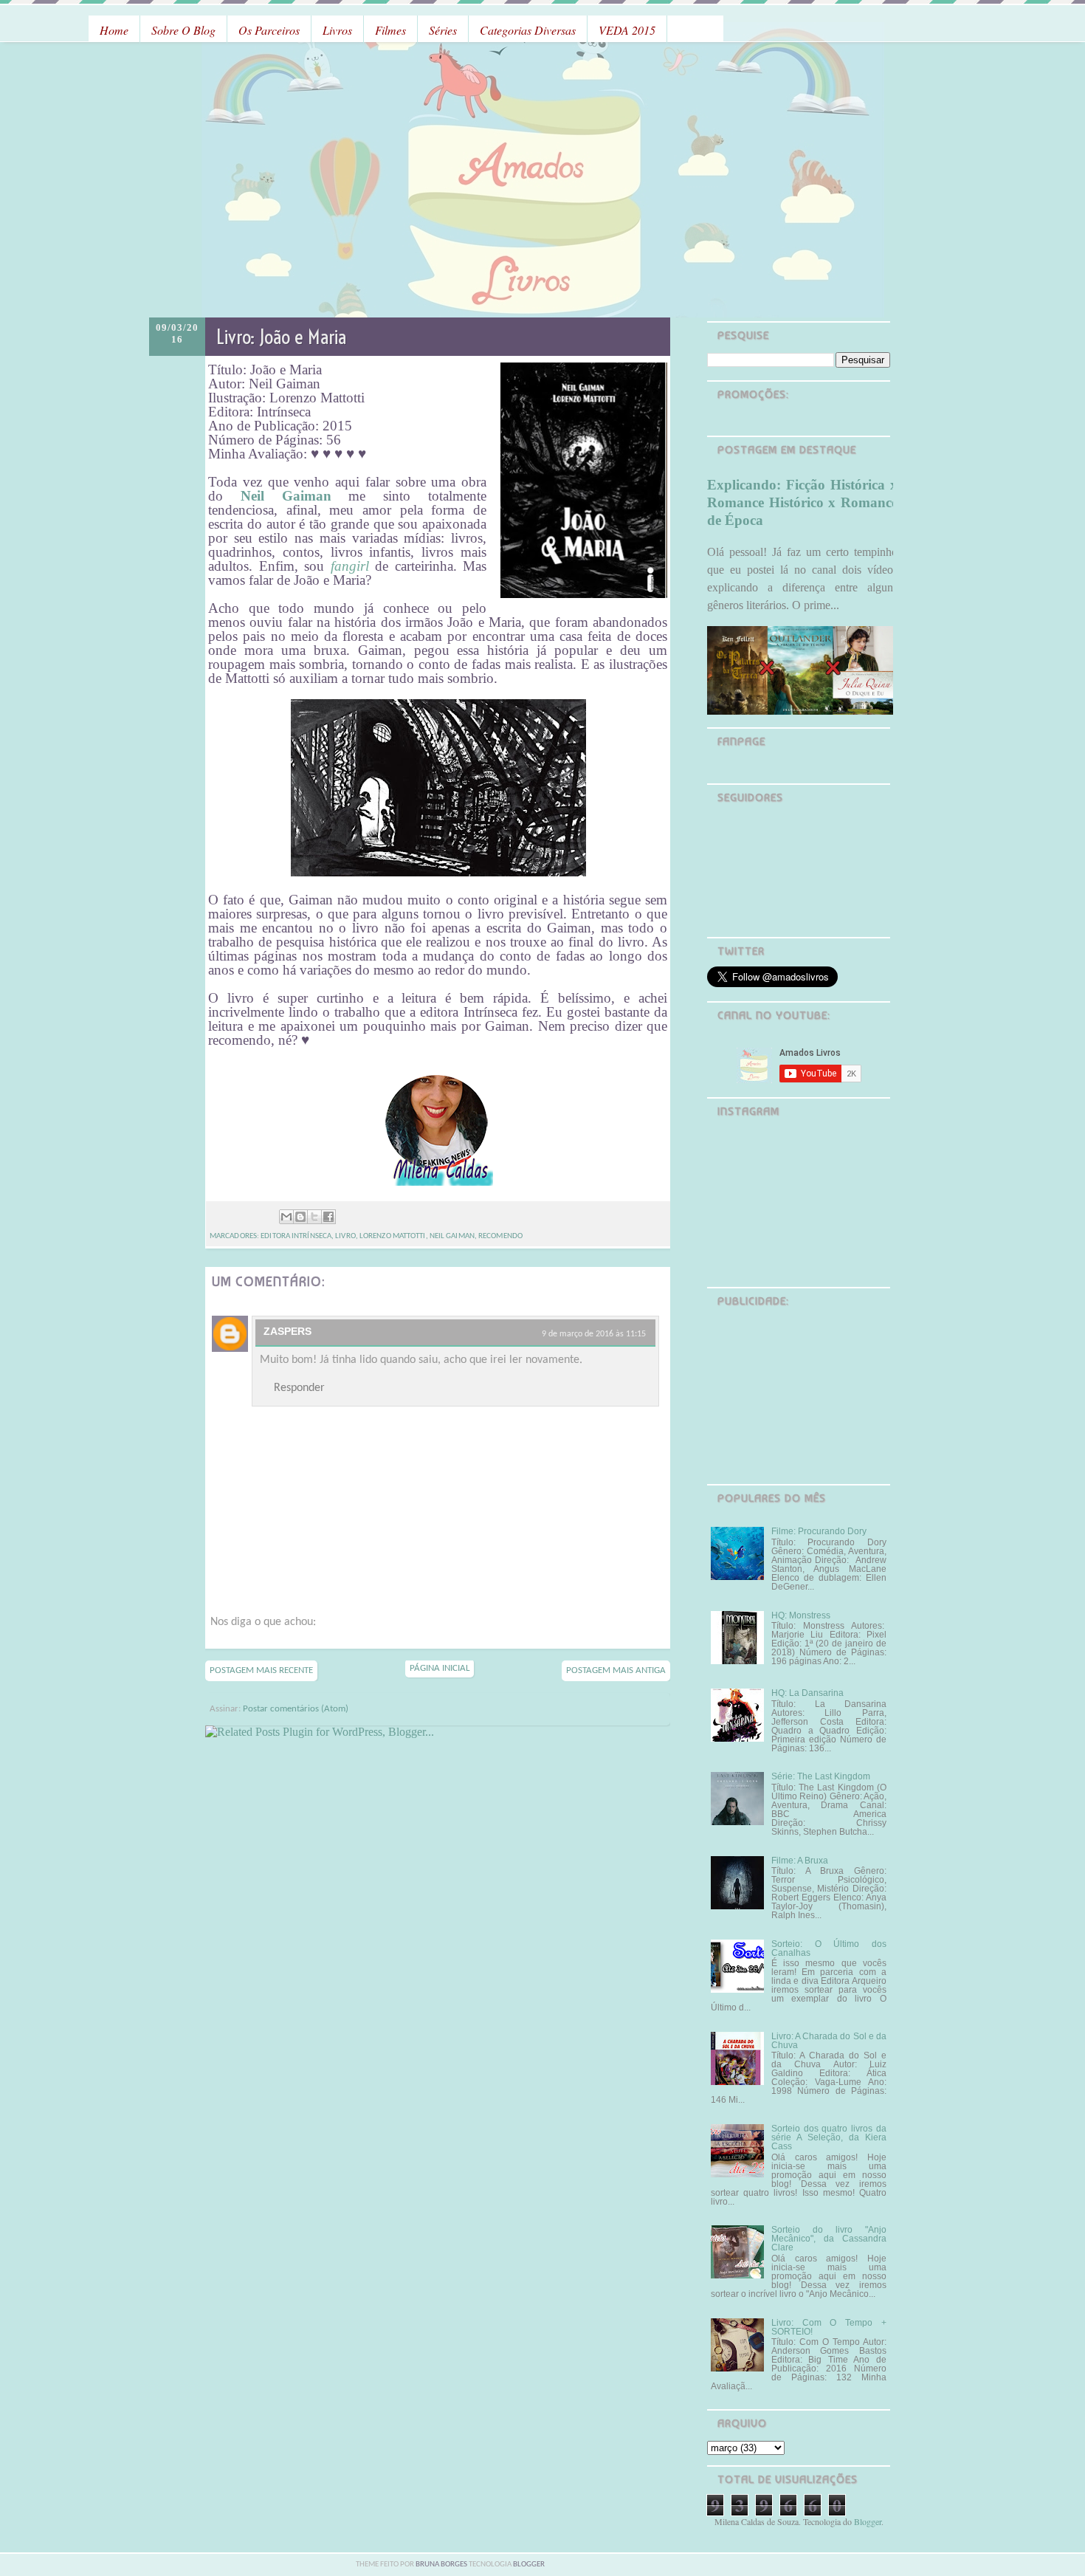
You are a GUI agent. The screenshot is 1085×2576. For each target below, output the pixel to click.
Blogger (868, 2521)
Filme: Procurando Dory (819, 1531)
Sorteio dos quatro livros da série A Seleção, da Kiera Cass (829, 2137)
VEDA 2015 (627, 30)
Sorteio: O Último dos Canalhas (829, 1948)
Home (114, 30)
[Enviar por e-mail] (286, 1217)
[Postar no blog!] (300, 1217)
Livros (337, 30)
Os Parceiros (269, 30)
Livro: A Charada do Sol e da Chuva (829, 2041)
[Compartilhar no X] (314, 1217)
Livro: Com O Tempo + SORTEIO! (829, 2327)
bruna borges (442, 2565)
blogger (529, 2565)
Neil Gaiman (452, 1236)
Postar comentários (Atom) (296, 1709)
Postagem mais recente (261, 1670)
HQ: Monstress (801, 1615)
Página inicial (440, 1668)
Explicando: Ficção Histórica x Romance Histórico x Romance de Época (802, 502)
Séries (443, 30)
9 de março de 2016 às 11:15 (594, 1334)
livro (345, 1236)
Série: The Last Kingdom (821, 1776)
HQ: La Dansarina (807, 1693)
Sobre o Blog (183, 30)
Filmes (390, 30)
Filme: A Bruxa (800, 1861)
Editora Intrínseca (296, 1236)
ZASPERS (287, 1331)
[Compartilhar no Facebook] (328, 1217)
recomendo (500, 1236)
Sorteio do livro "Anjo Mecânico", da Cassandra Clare (829, 2239)
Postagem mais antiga (616, 1670)
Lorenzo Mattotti (393, 1236)
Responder (299, 1388)
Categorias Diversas (528, 30)
